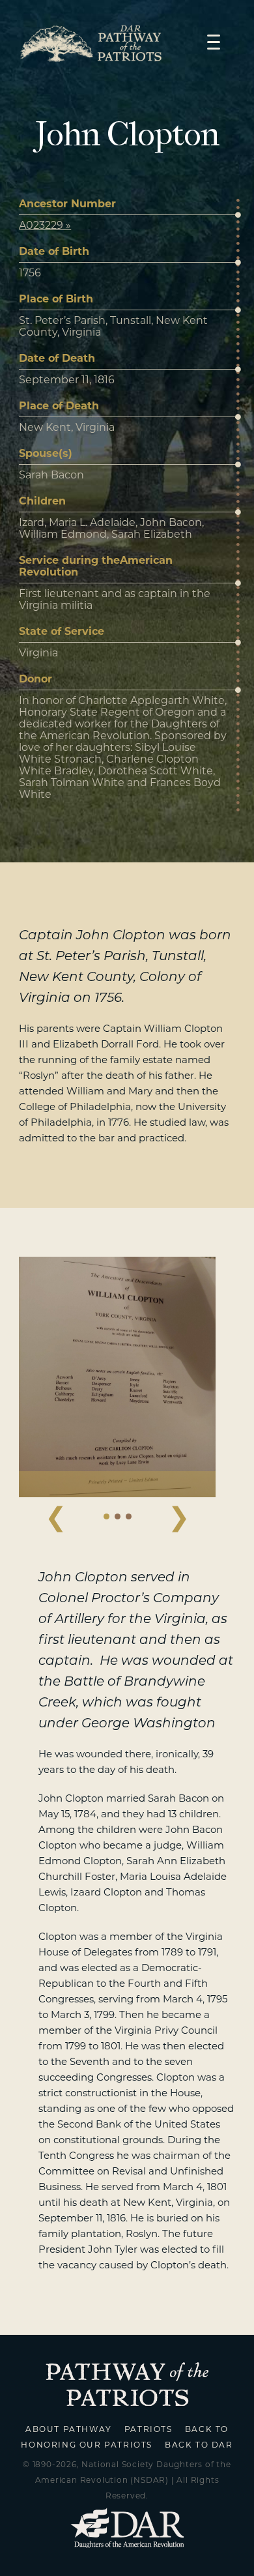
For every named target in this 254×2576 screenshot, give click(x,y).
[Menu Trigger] (214, 41)
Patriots (148, 2429)
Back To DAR (199, 2445)
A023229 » (45, 225)
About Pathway (69, 2429)
